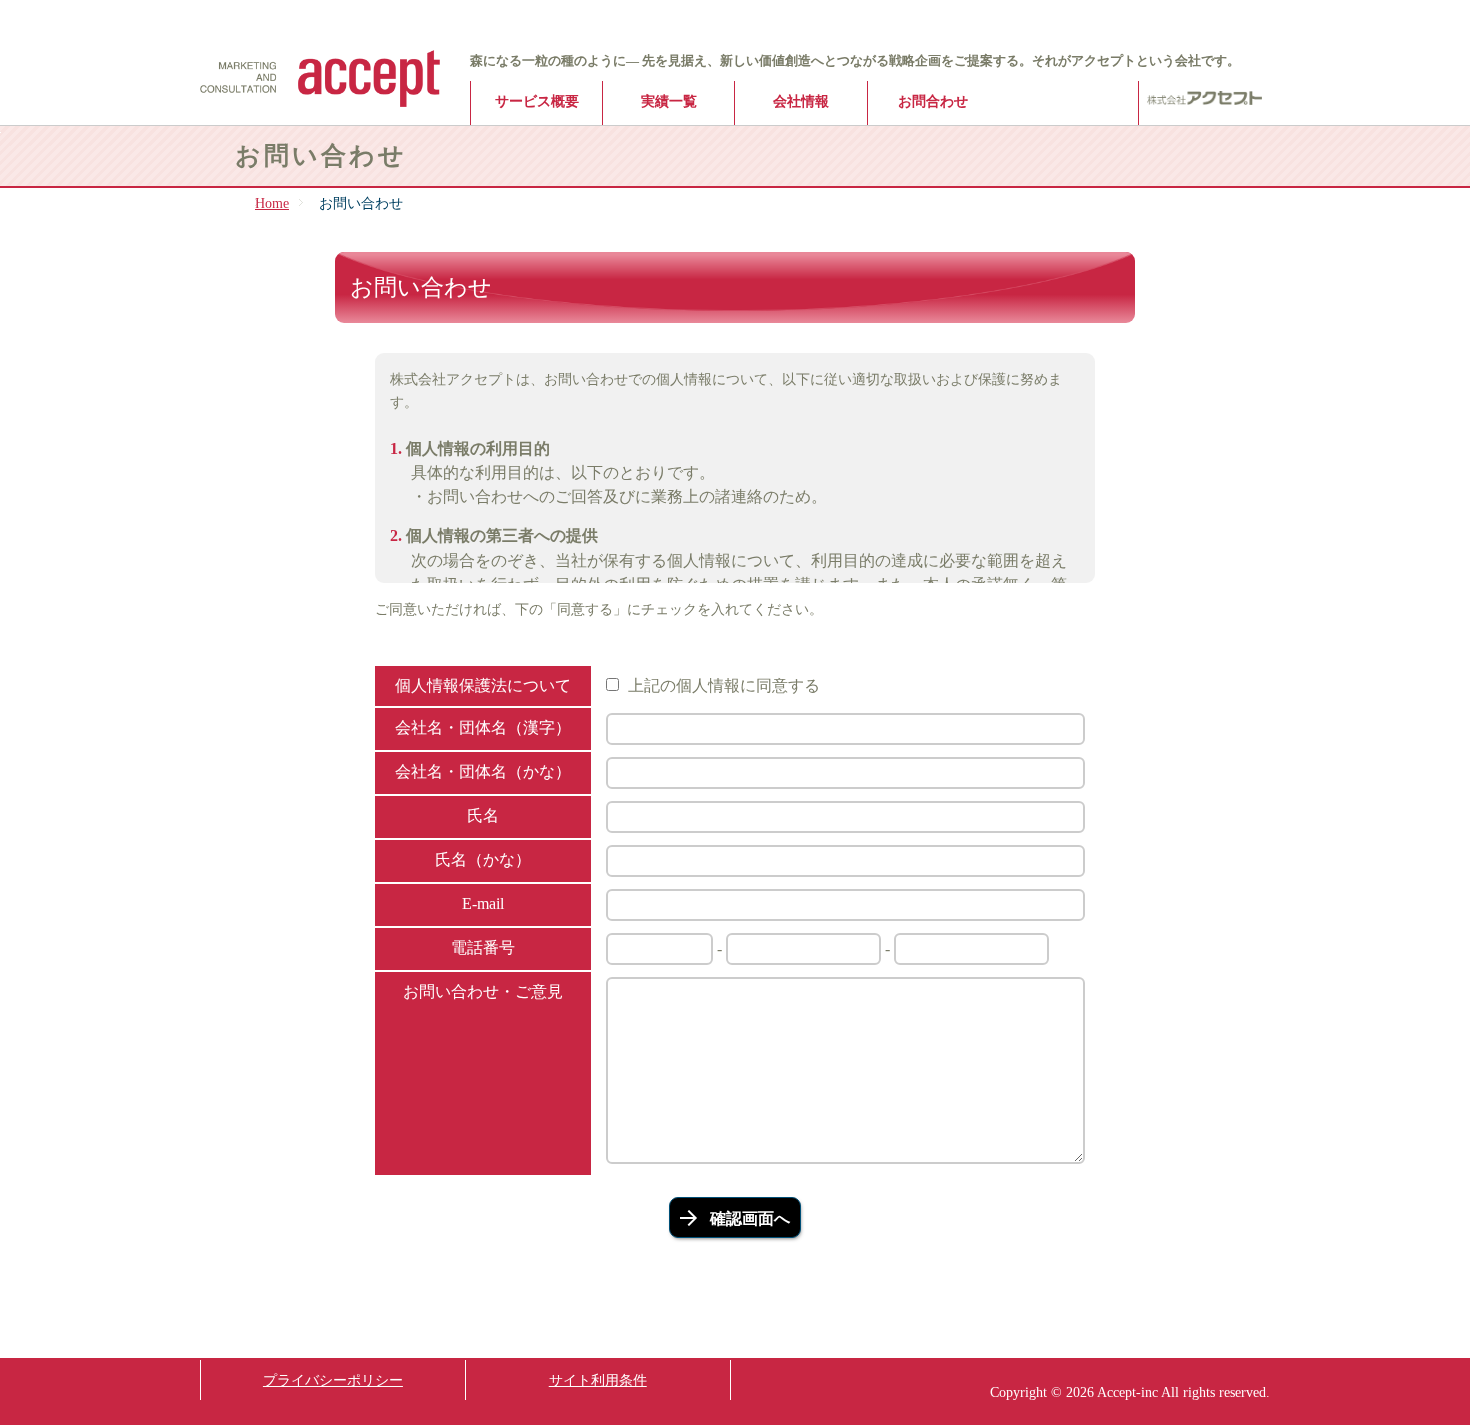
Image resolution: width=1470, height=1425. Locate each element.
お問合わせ (933, 101)
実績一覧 (669, 101)
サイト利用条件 (598, 1380)
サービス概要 (537, 101)
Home (272, 203)
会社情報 (801, 101)
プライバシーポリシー (333, 1380)
